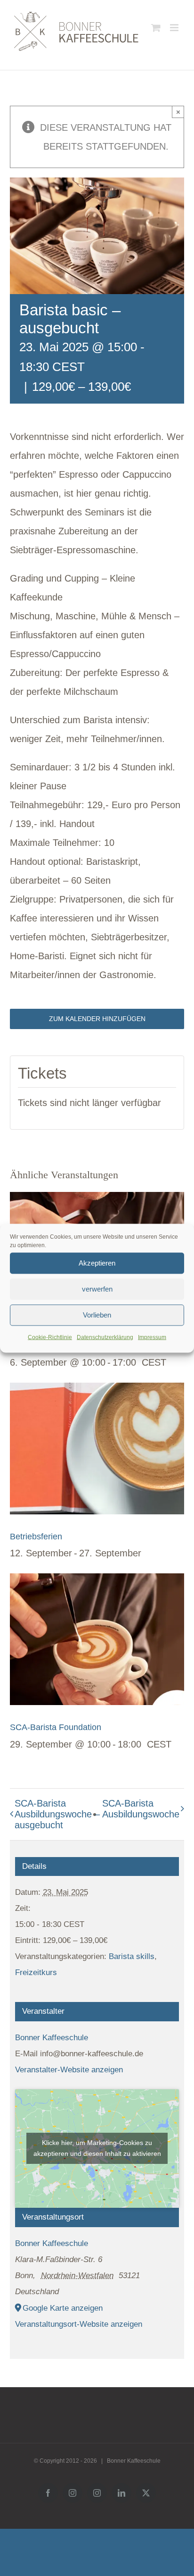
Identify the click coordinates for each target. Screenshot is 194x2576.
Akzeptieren (97, 1263)
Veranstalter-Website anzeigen (69, 2070)
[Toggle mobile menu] (175, 28)
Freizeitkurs (36, 1972)
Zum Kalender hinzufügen (97, 1019)
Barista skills (132, 1956)
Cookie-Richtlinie (50, 1337)
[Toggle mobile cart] (156, 28)
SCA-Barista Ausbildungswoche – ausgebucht (57, 1814)
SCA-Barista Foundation (56, 1727)
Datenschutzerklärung (105, 1337)
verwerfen (97, 1289)
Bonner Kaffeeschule (52, 2038)
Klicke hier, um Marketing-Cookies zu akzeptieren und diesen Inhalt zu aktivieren (97, 2148)
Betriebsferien (36, 1537)
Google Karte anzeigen (63, 2308)
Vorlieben (97, 1315)
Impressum (152, 1337)
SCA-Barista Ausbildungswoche (141, 1809)
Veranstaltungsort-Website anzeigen (79, 2324)
